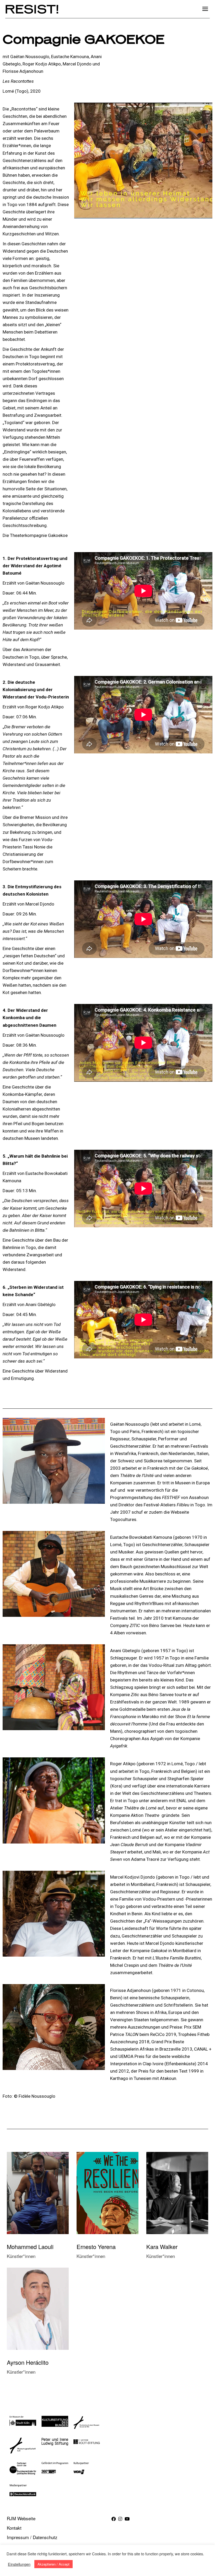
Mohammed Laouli (30, 2247)
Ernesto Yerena (96, 2247)
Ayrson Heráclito (28, 2362)
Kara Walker (162, 2247)
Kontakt (14, 2528)
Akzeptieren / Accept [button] (53, 2564)
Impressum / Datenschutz (32, 2537)
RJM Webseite (21, 2518)
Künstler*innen (21, 2256)
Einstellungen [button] (19, 2564)
